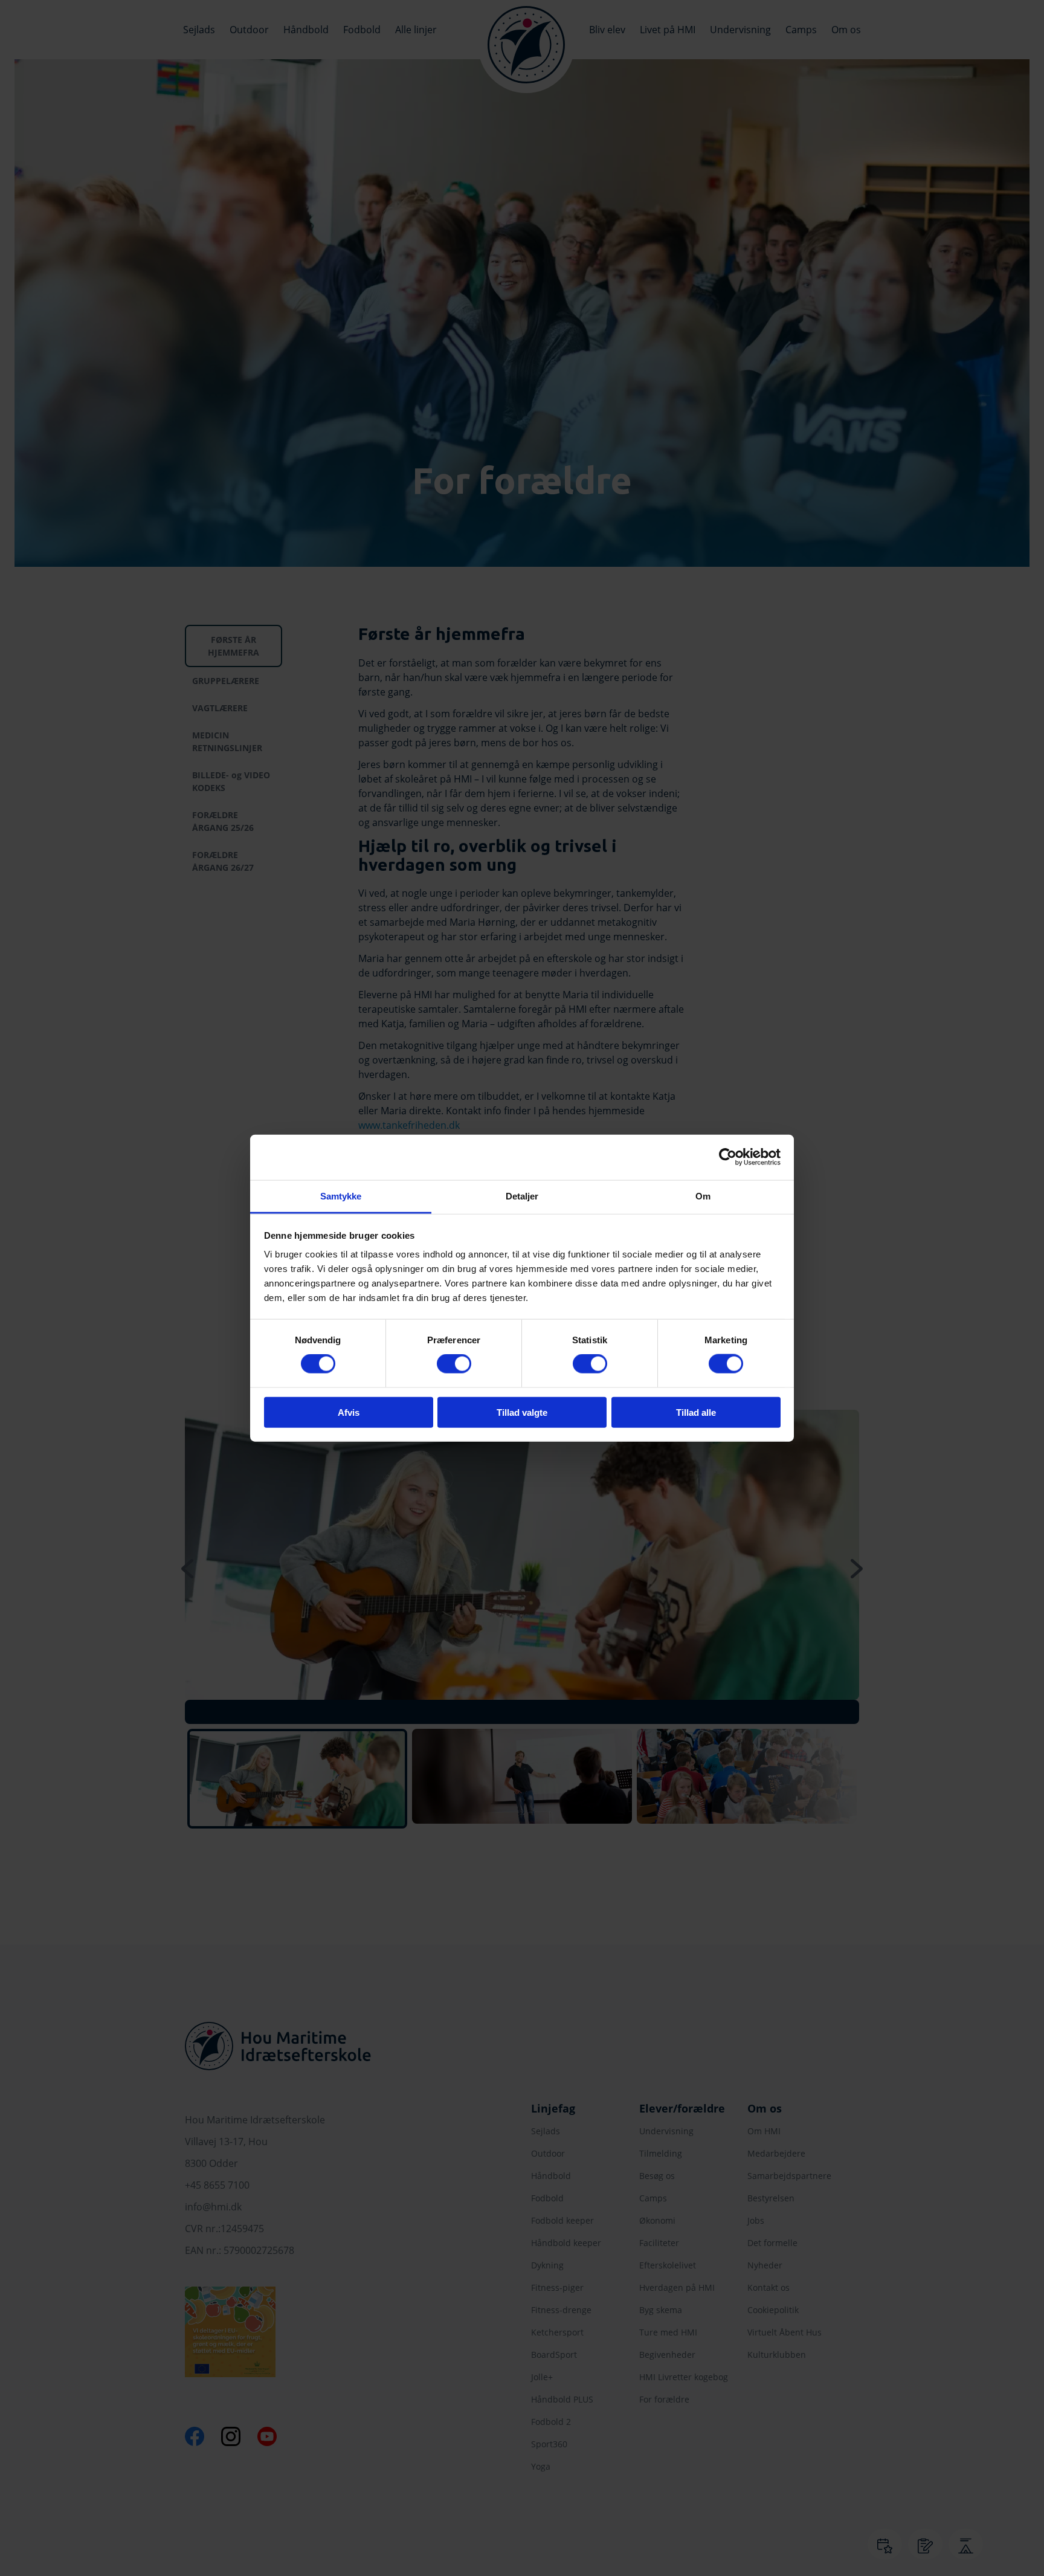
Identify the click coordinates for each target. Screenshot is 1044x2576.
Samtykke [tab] (341, 1196)
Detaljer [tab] (522, 1196)
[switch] (454, 1364)
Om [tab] (703, 1196)
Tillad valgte (522, 1412)
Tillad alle (696, 1412)
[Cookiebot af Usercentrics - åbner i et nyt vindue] (728, 1157)
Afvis (349, 1412)
